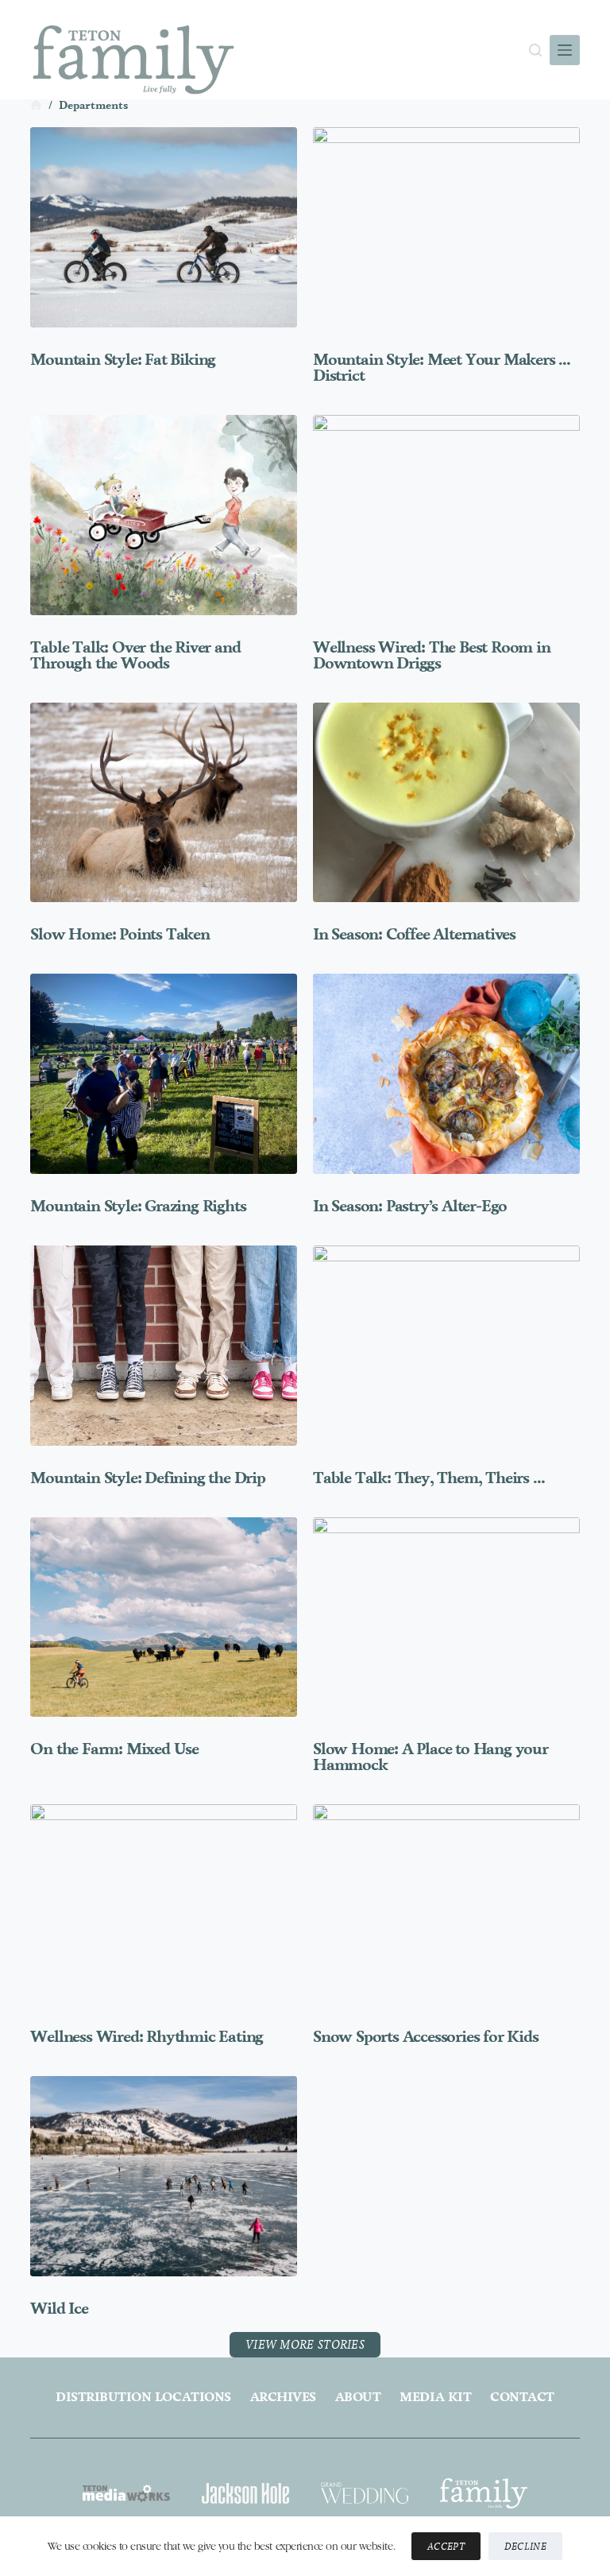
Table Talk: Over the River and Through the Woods (135, 655)
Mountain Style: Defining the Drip (147, 1478)
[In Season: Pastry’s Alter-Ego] (446, 1074)
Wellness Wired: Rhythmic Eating (147, 2036)
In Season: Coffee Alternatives (414, 934)
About (358, 2397)
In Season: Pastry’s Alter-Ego (410, 1206)
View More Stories (305, 2344)
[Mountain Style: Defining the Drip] (164, 1346)
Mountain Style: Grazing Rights (138, 1206)
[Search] (535, 50)
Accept (446, 2546)
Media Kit (435, 2397)
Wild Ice (59, 2308)
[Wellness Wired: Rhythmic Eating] (164, 1904)
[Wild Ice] (164, 2176)
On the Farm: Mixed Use (114, 1749)
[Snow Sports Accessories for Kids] (446, 1904)
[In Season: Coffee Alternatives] (446, 803)
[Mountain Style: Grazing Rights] (164, 1074)
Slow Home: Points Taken (120, 934)
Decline (525, 2546)
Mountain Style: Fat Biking (123, 359)
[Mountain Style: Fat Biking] (164, 227)
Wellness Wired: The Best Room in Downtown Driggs (432, 655)
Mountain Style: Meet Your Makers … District (442, 367)
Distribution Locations (143, 2397)
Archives (283, 2397)
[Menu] (565, 50)
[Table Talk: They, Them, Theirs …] (446, 1346)
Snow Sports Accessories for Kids (426, 2036)
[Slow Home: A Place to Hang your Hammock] (446, 1617)
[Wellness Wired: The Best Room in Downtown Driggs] (446, 515)
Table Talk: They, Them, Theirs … (429, 1478)
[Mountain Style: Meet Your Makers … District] (446, 227)
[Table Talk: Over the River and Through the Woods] (164, 515)
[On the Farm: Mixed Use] (164, 1617)
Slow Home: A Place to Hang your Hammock (430, 1757)
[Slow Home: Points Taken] (164, 803)
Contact (522, 2397)
